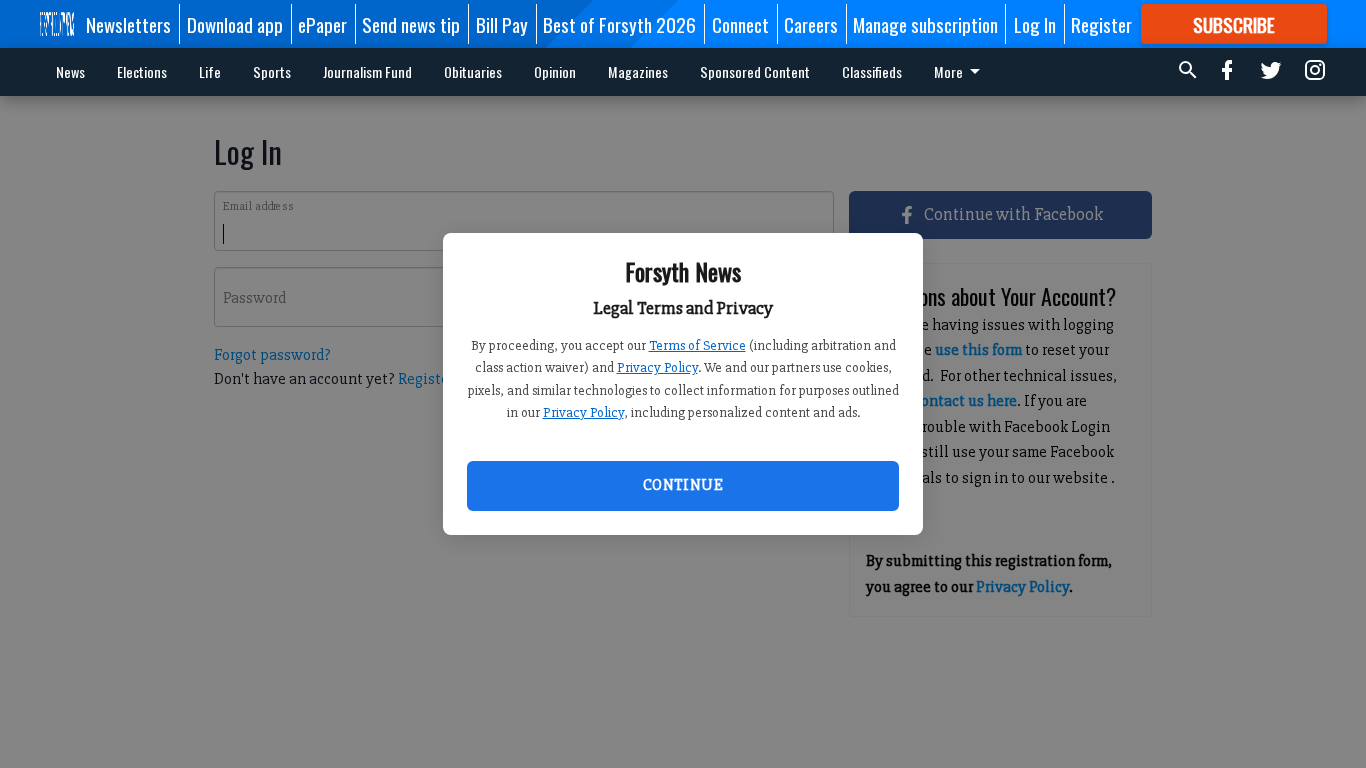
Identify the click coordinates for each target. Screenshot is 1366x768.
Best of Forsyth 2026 (619, 24)
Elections (142, 71)
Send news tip (411, 24)
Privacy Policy (657, 367)
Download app (235, 24)
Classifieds (872, 71)
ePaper (322, 24)
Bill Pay (502, 24)
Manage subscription (925, 24)
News (70, 71)
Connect (740, 24)
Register (1101, 24)
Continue (683, 485)
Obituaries (473, 71)
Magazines (638, 71)
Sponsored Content (755, 71)
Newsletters (128, 24)
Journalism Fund (367, 71)
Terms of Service (697, 345)
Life (210, 71)
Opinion (555, 71)
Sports (272, 71)
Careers (811, 24)
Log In (1035, 24)
